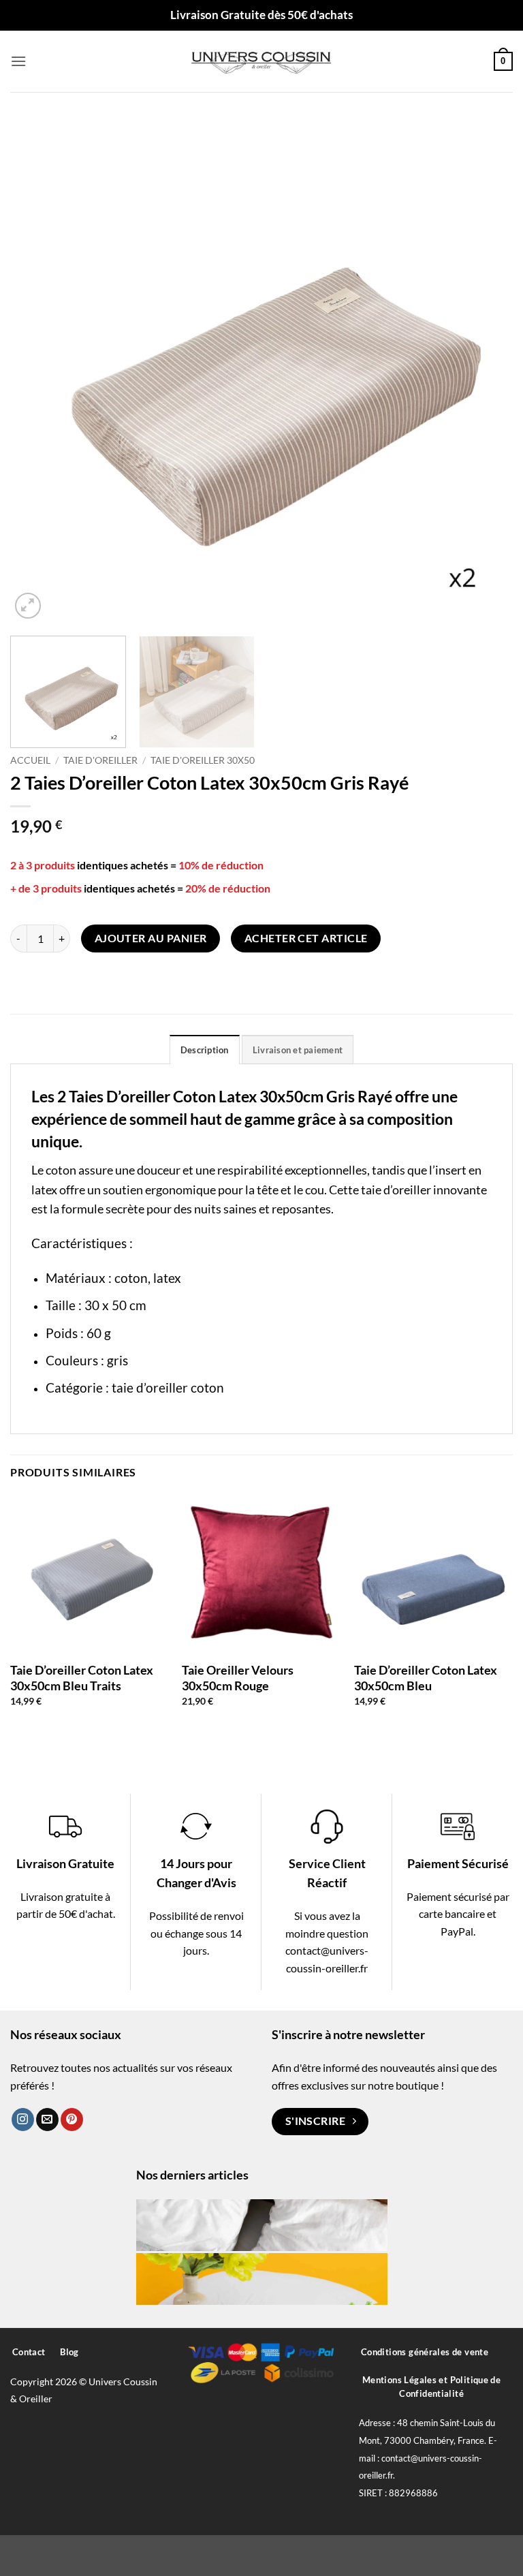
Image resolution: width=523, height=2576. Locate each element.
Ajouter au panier (151, 938)
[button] (18, 61)
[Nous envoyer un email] (47, 2120)
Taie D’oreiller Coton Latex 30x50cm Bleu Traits (82, 1678)
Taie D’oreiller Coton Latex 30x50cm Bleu (426, 1678)
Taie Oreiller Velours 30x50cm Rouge (238, 1678)
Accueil (30, 760)
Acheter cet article (306, 938)
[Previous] (37, 371)
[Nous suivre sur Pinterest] (72, 2120)
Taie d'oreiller (100, 760)
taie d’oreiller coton (168, 1387)
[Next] (486, 371)
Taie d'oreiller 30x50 (203, 760)
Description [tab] (205, 1050)
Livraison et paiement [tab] (298, 1050)
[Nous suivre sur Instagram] (23, 2120)
